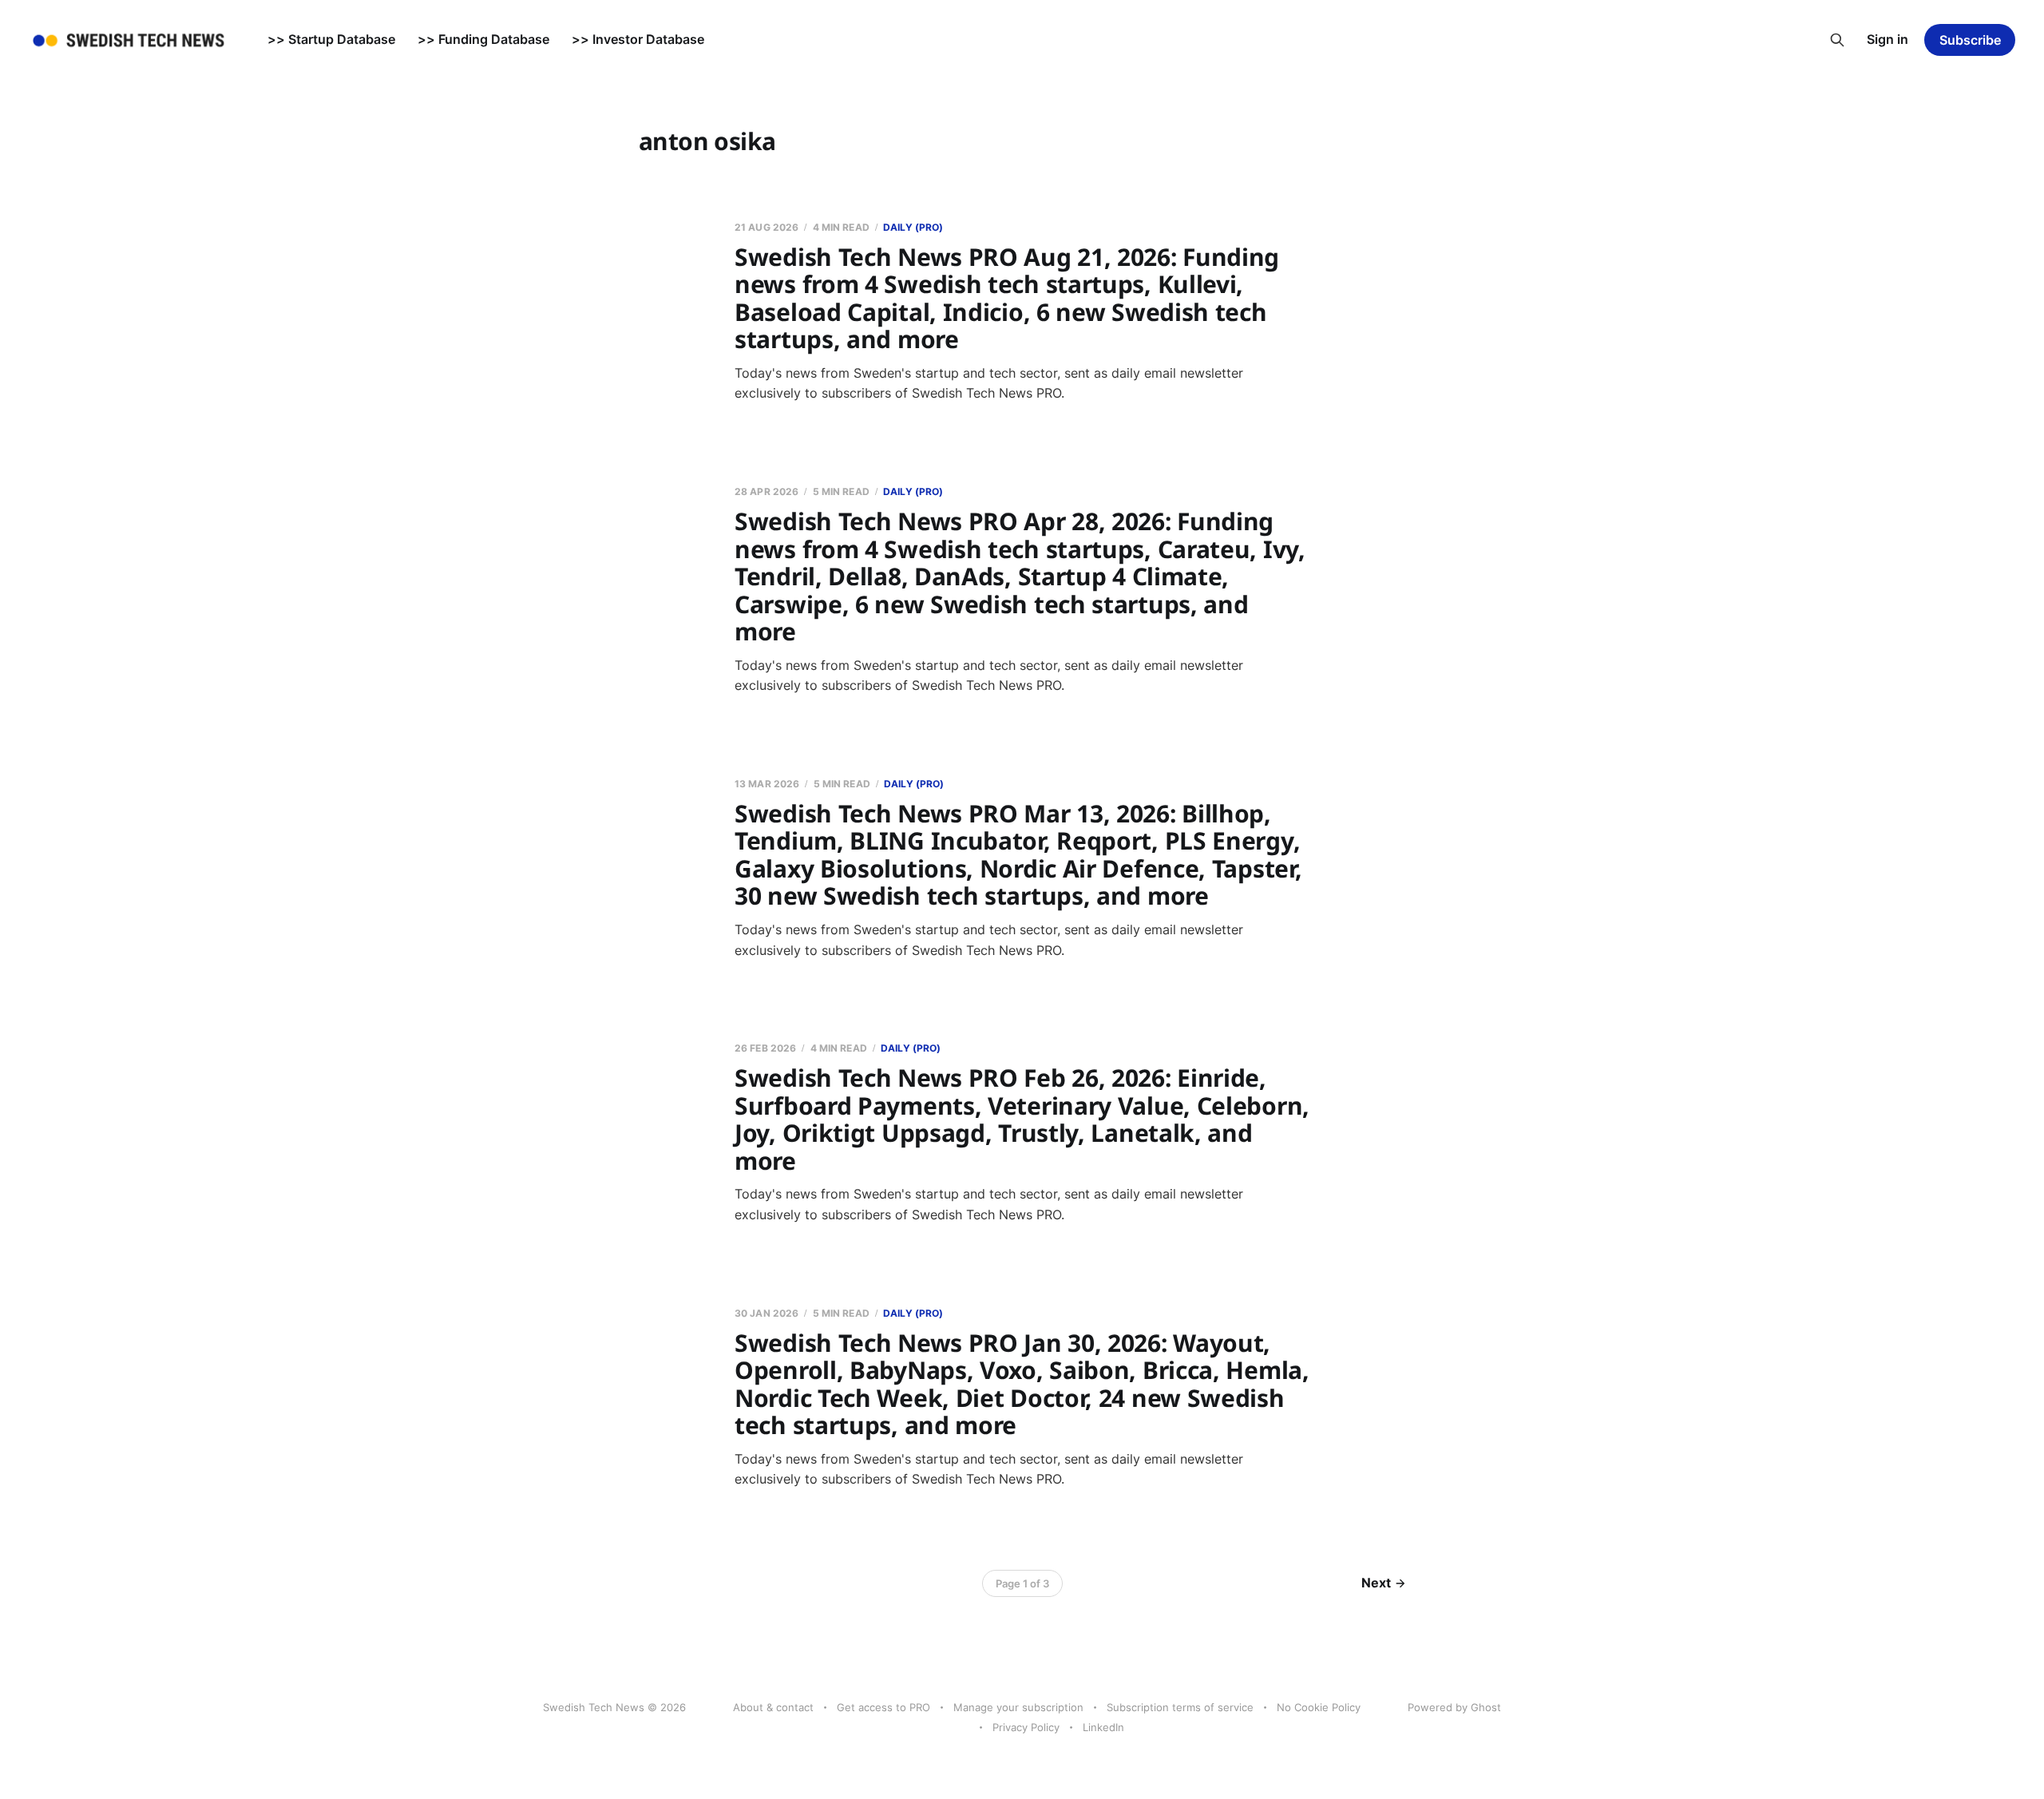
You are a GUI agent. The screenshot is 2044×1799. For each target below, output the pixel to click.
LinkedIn (1103, 1727)
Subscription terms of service (1180, 1707)
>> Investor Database (638, 39)
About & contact (773, 1707)
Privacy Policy (1026, 1727)
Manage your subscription (1018, 1707)
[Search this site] (1837, 40)
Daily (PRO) (913, 227)
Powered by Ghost (1454, 1707)
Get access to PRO (883, 1707)
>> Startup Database (331, 39)
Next (1376, 1583)
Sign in (1888, 39)
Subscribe (1970, 40)
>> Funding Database (483, 39)
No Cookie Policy (1319, 1707)
